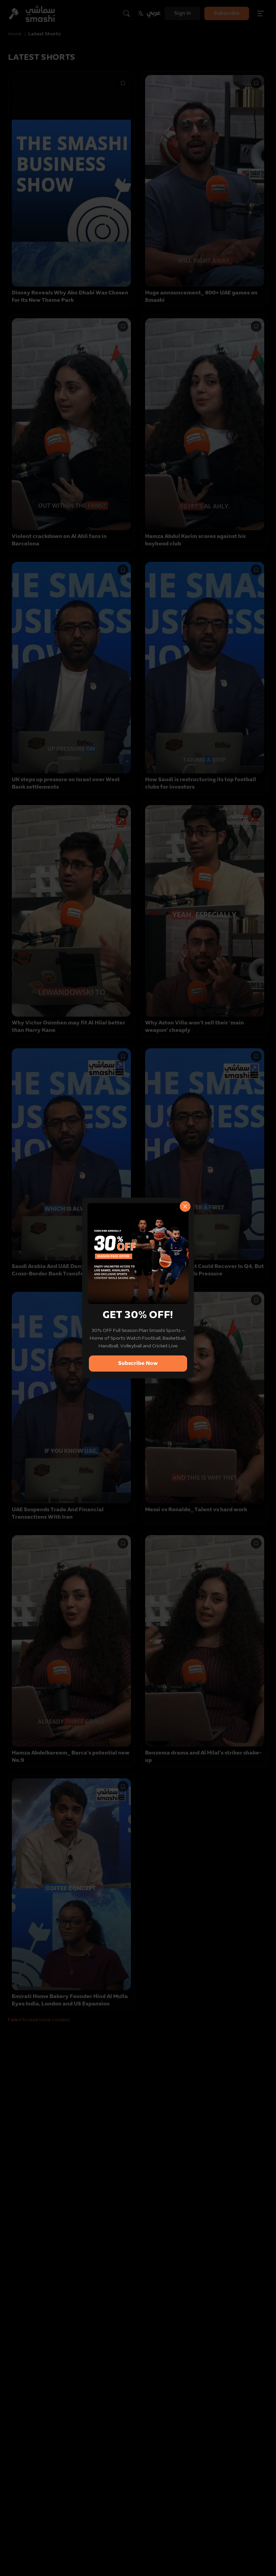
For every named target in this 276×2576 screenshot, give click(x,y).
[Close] (185, 1206)
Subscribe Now (138, 1364)
